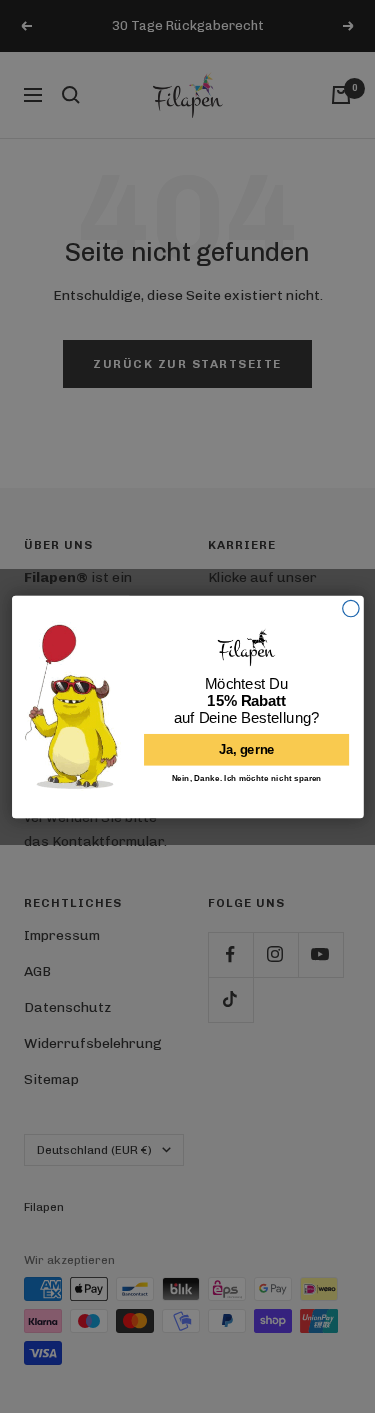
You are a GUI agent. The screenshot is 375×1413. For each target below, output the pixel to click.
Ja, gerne (246, 749)
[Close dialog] (350, 608)
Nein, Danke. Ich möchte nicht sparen (246, 777)
